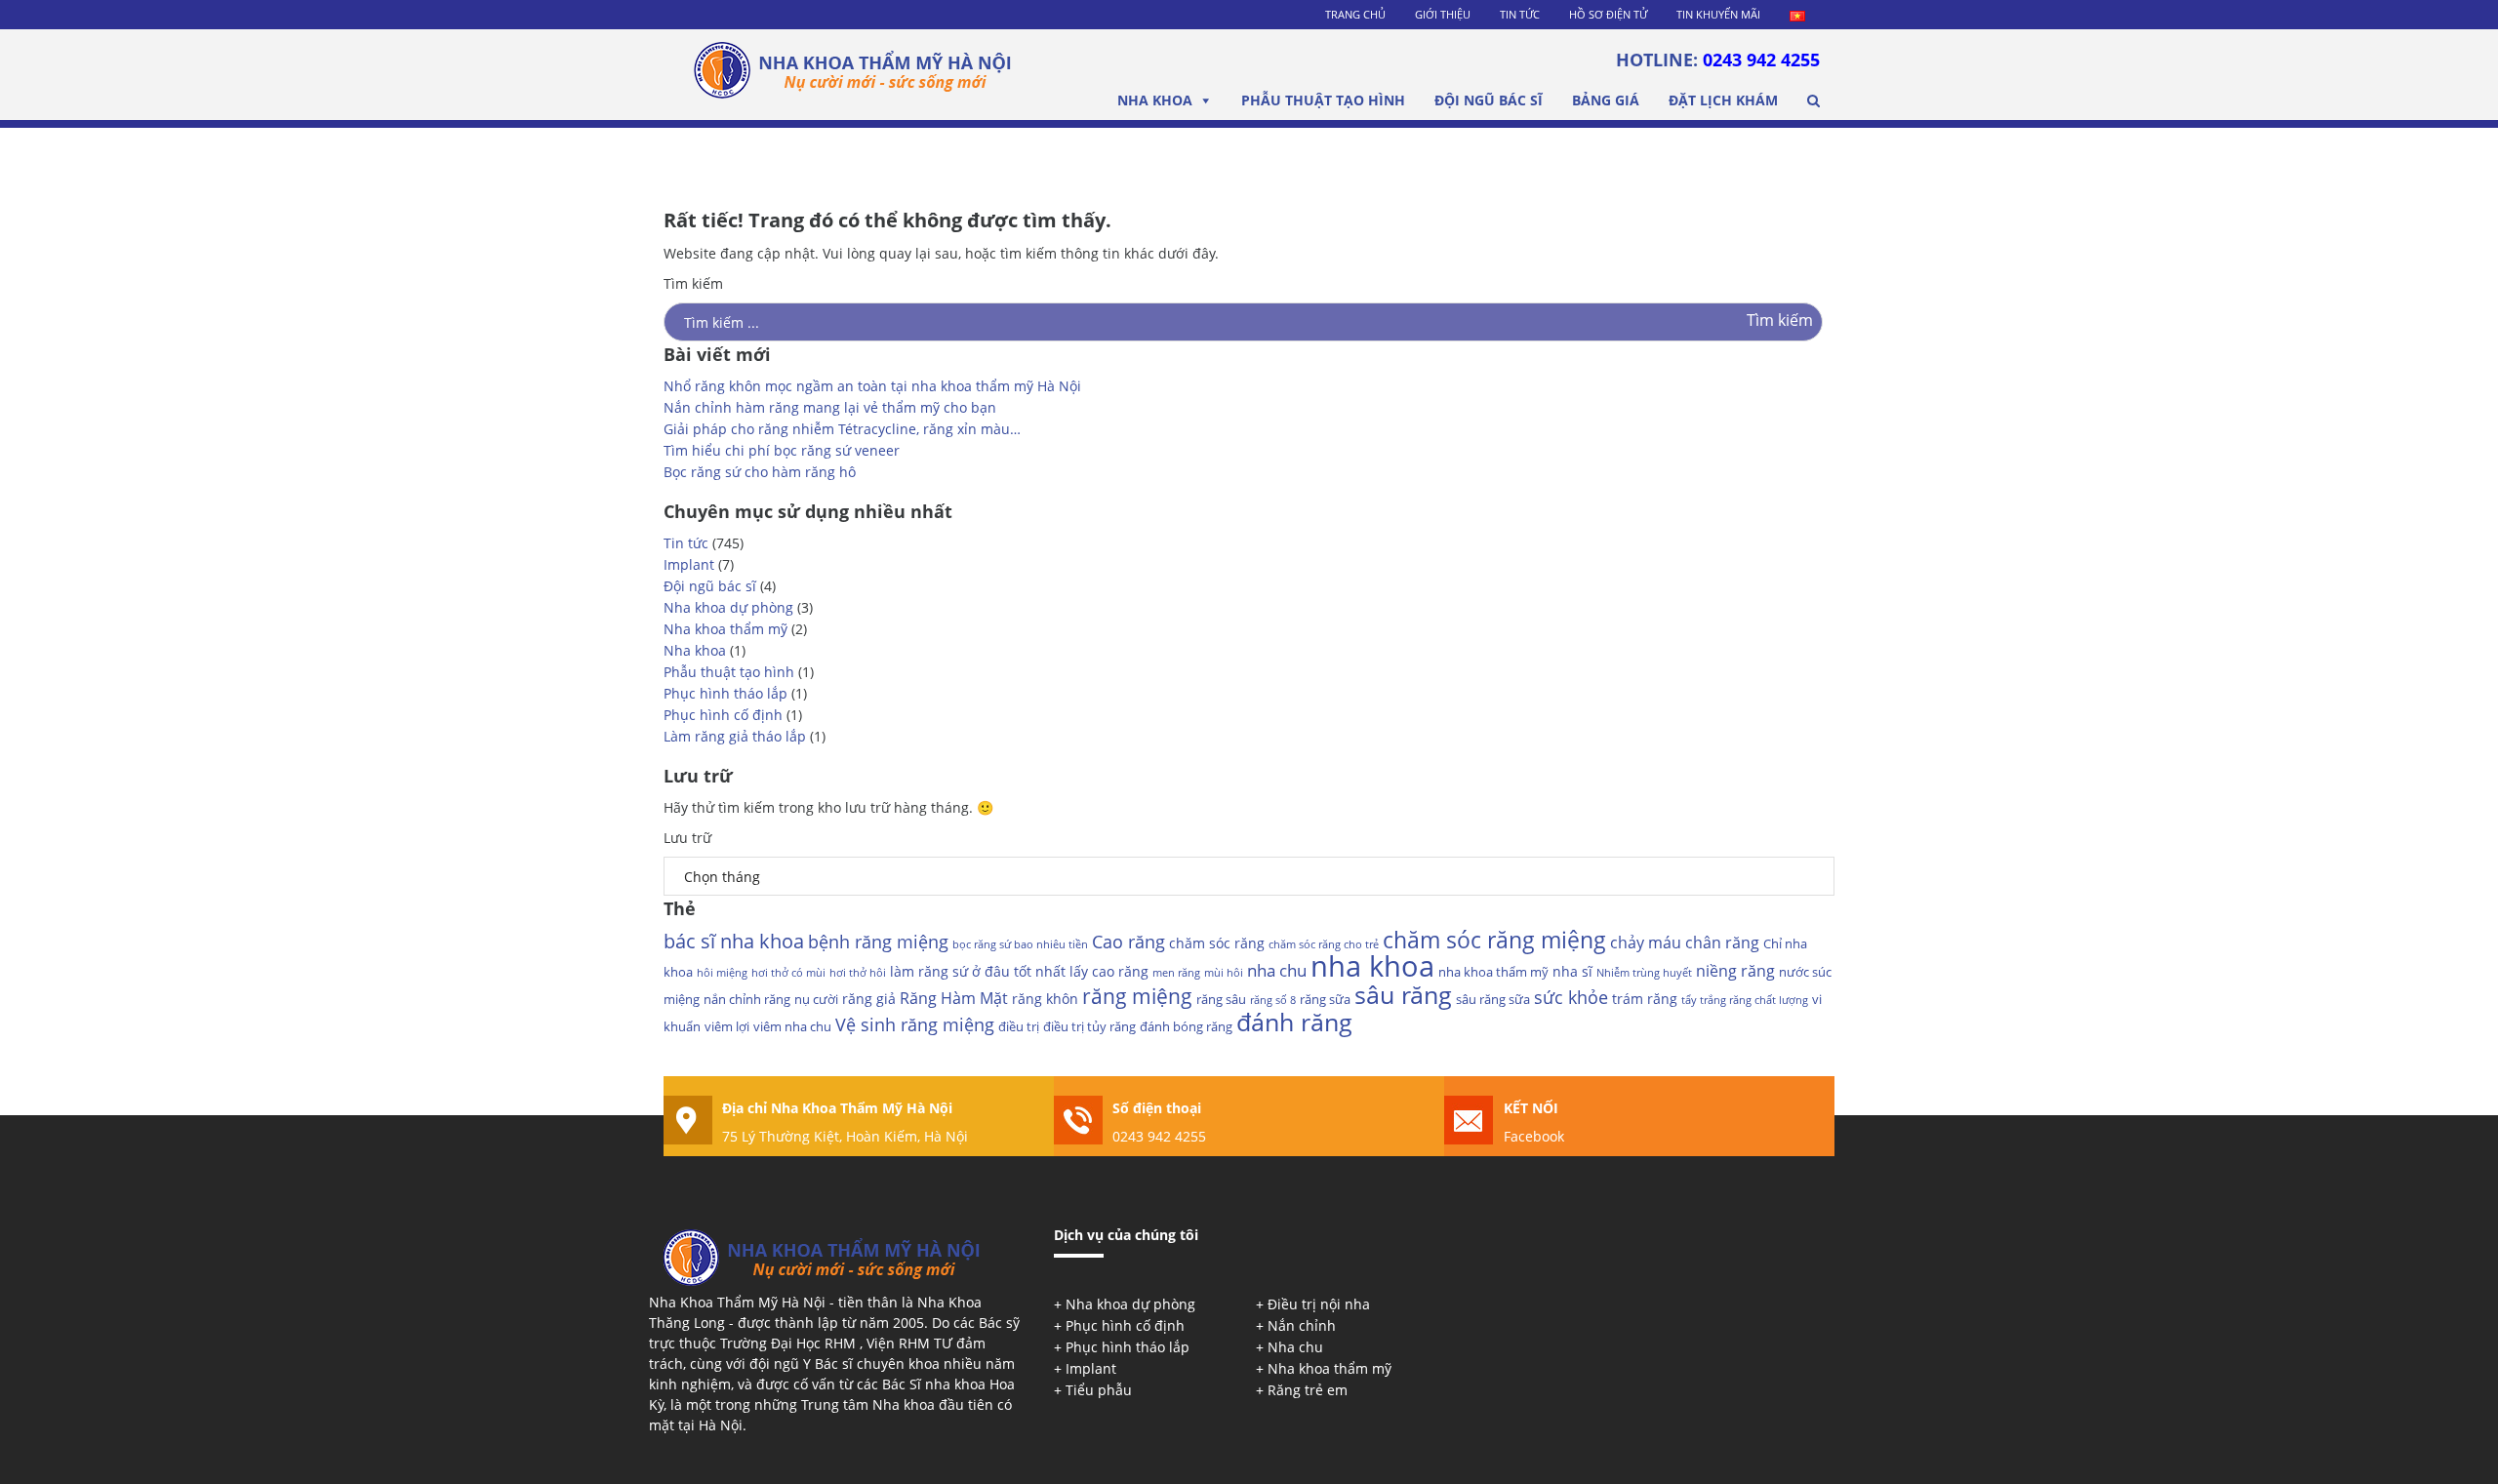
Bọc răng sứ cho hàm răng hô (760, 472)
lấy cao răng (1109, 971)
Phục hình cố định (723, 715)
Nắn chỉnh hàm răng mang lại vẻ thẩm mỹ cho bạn (830, 407)
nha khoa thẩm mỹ (1493, 972)
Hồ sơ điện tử (1608, 14)
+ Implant (1085, 1368)
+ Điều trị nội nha (1313, 1304)
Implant (689, 564)
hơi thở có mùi (788, 973)
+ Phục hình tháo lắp (1122, 1347)
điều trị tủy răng (1089, 1026)
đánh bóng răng (1186, 1026)
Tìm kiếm (693, 283)
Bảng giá (1606, 100)
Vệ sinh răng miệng (915, 1024)
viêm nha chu (792, 1026)
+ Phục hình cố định (1119, 1325)
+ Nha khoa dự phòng (1125, 1304)
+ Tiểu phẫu (1093, 1390)
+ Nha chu (1289, 1347)
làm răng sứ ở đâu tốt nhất (978, 971)
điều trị (1019, 1026)
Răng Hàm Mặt (954, 998)
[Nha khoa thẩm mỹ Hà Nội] (853, 76)
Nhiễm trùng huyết (1644, 973)
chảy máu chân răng (1685, 943)
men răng (1176, 973)
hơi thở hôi (858, 973)
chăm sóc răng (1217, 943)
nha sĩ (1572, 971)
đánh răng (1294, 1022)
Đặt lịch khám (1723, 100)
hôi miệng (722, 973)
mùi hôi (1224, 973)
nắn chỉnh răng (747, 999)
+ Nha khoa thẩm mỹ (1324, 1368)
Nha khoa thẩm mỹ (725, 629)
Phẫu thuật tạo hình (1323, 100)
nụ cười (816, 999)
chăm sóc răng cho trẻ (1324, 944)
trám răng (1645, 999)
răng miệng (1137, 996)
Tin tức (1520, 14)
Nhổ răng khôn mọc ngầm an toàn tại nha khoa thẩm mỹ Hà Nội (872, 386)
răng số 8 (1273, 1000)
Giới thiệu (1443, 14)
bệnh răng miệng (878, 942)
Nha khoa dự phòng (728, 607)
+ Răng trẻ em (1302, 1390)
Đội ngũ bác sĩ (1489, 100)
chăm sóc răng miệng (1494, 940)
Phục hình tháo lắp (725, 693)
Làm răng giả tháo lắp (735, 736)
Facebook (1534, 1136)
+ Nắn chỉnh (1296, 1325)
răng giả (869, 999)
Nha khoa (1155, 100)
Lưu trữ (687, 838)
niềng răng (1735, 971)
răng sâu (1221, 999)
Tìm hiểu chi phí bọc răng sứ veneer (782, 450)
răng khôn (1045, 999)
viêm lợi (727, 1026)
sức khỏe (1571, 997)
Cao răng (1128, 942)
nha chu (1277, 970)
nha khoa (1372, 966)
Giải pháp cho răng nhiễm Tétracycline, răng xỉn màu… (842, 429)
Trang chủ (1355, 14)
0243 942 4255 (1761, 60)
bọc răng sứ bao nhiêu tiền (1020, 944)
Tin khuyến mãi (1718, 14)
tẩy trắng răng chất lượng (1745, 1000)
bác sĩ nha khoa (734, 941)
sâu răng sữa (1493, 999)
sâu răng (1403, 994)
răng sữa (1325, 999)
